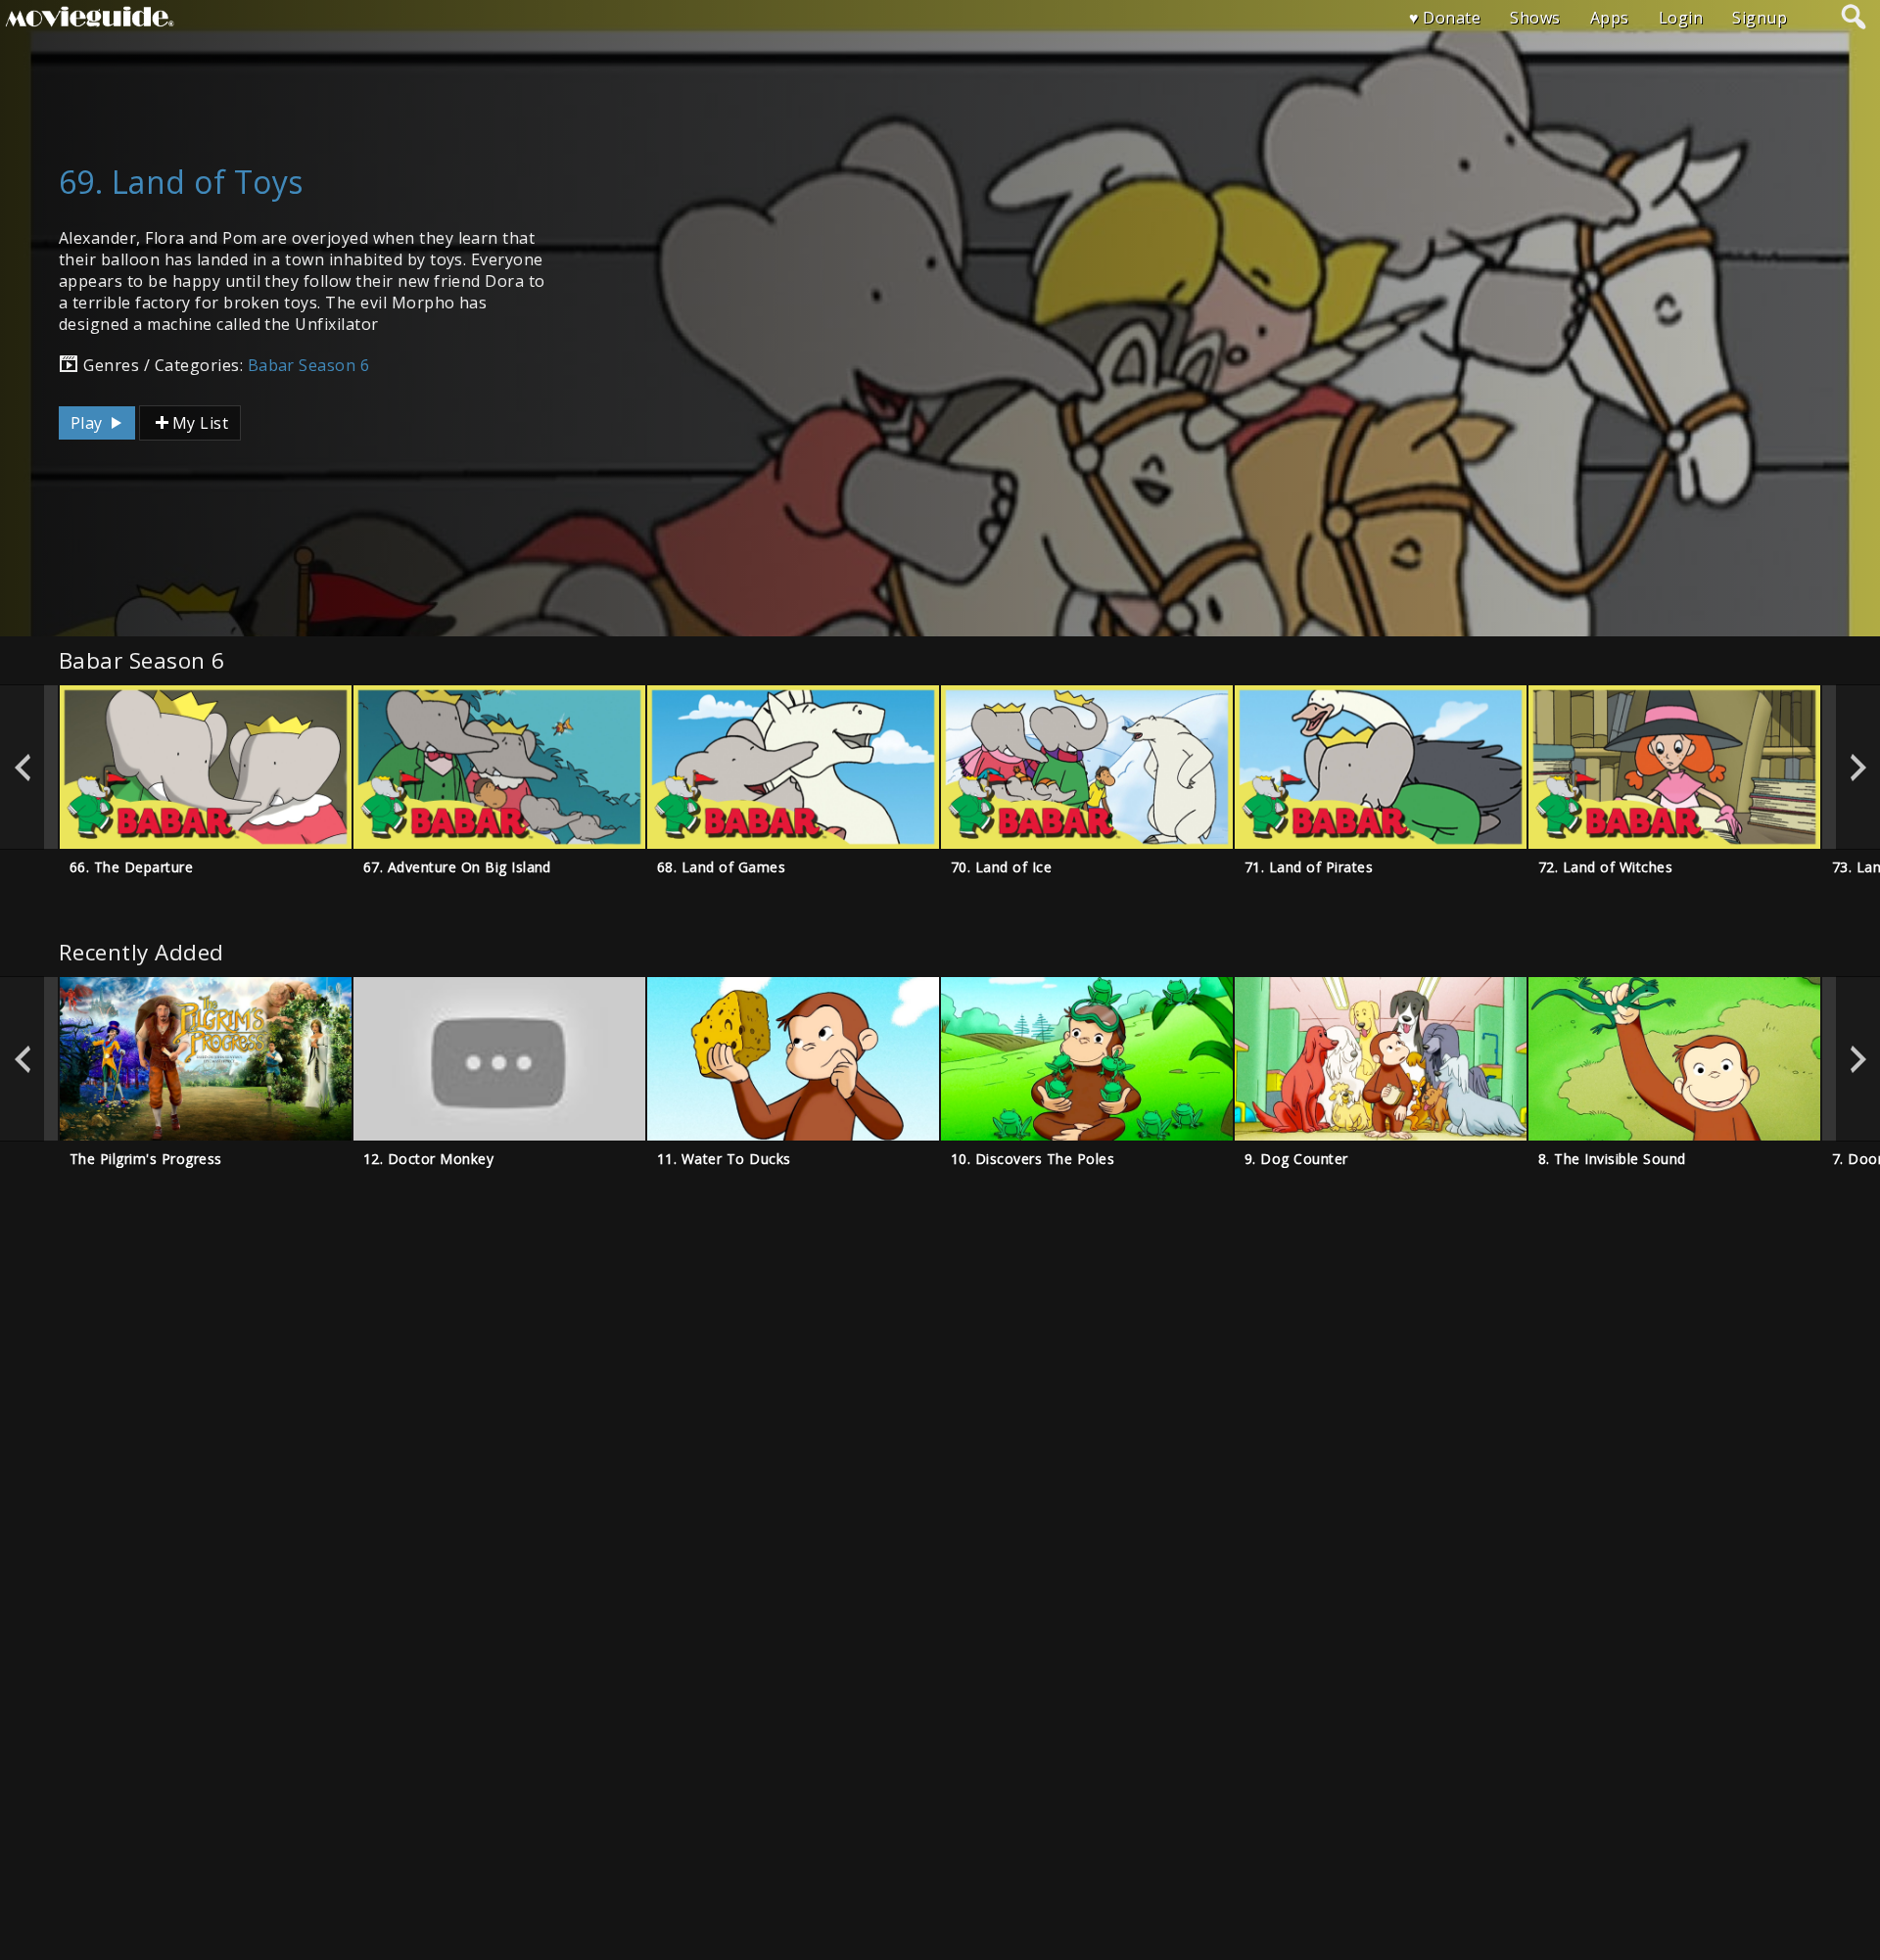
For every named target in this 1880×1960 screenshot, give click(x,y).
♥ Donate (1445, 18)
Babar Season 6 (309, 365)
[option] (206, 767)
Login (1681, 18)
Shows (1535, 18)
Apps (1610, 18)
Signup (1760, 18)
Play (89, 423)
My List (200, 423)
